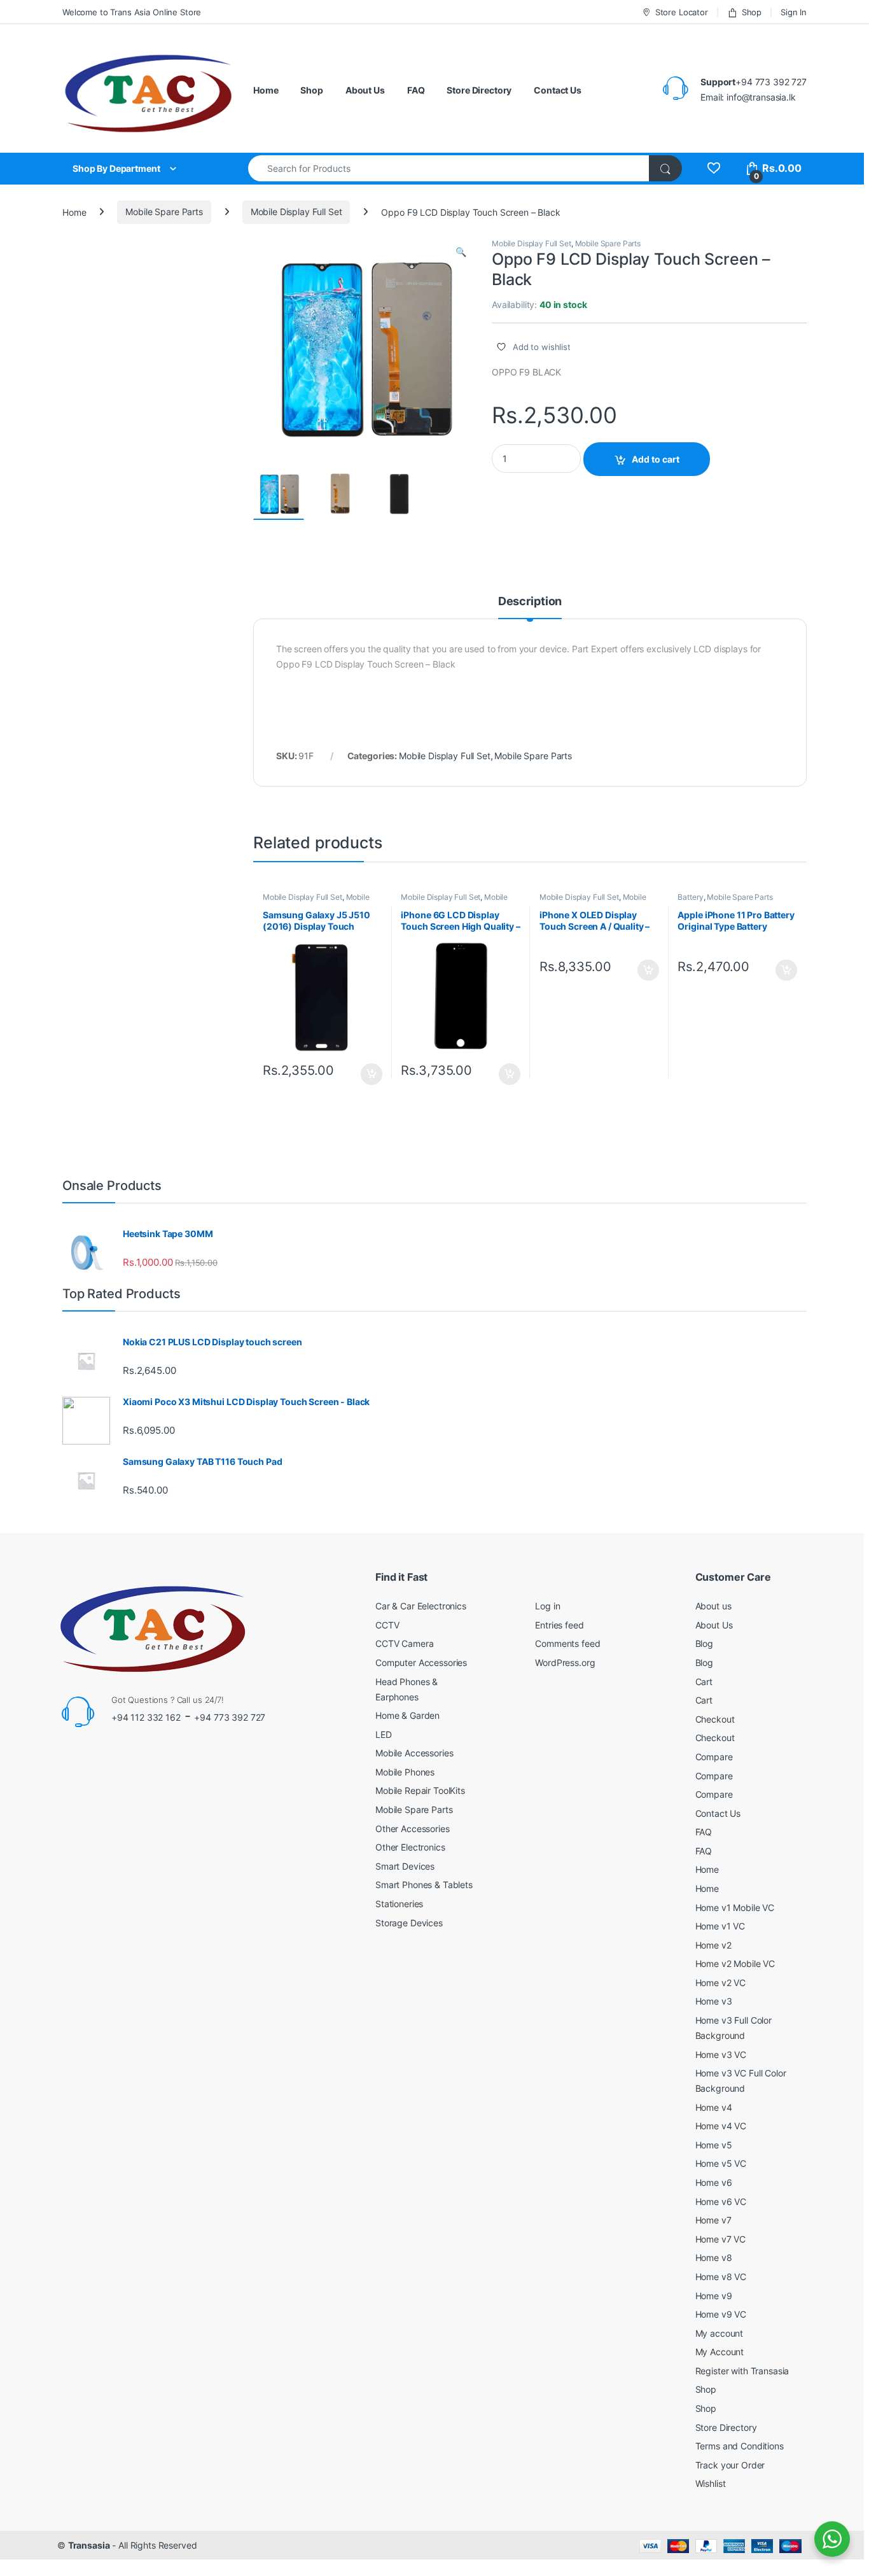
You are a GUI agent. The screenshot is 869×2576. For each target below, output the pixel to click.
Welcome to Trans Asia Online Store (132, 12)
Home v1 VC (720, 1926)
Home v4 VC (721, 2126)
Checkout (715, 1719)
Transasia (89, 2545)
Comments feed (567, 1643)
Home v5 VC (721, 2163)
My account (720, 2333)
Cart (704, 1682)
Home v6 (714, 2182)
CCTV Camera (404, 1643)
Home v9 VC (721, 2314)
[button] (461, 252)
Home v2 (713, 1945)
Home (266, 90)
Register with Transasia (742, 2371)
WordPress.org (565, 1662)
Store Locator (682, 12)
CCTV (387, 1625)
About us (713, 1606)
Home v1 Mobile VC (735, 1907)
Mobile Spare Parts (164, 212)
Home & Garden (407, 1715)
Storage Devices (409, 1923)
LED (384, 1734)
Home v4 (714, 2107)
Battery (690, 897)
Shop (752, 12)
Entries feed (559, 1625)
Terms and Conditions (740, 2446)
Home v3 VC (721, 2054)
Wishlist (711, 2483)
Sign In (794, 12)
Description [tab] (530, 602)
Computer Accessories (421, 1662)
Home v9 (714, 2296)
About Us (365, 90)
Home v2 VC (721, 1983)
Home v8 (714, 2257)
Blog (704, 1643)
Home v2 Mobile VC (735, 1963)
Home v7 (713, 2220)
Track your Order (730, 2465)
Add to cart (656, 459)
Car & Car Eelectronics (421, 1606)
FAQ (416, 90)
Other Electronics (410, 1847)
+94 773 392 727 (230, 1717)
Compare (714, 1757)
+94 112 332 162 (146, 1717)
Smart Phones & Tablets (424, 1885)
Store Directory (479, 90)
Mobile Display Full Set (296, 212)
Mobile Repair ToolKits (420, 1790)
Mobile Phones (405, 1772)
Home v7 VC (721, 2239)
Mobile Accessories (414, 1753)
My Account (720, 2352)
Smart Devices (405, 1866)
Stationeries (399, 1904)
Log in (547, 1606)
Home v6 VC (721, 2201)
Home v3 (714, 2001)
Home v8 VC (721, 2277)
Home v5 (714, 2145)
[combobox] (449, 168)
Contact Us (558, 90)
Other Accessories (413, 1829)
